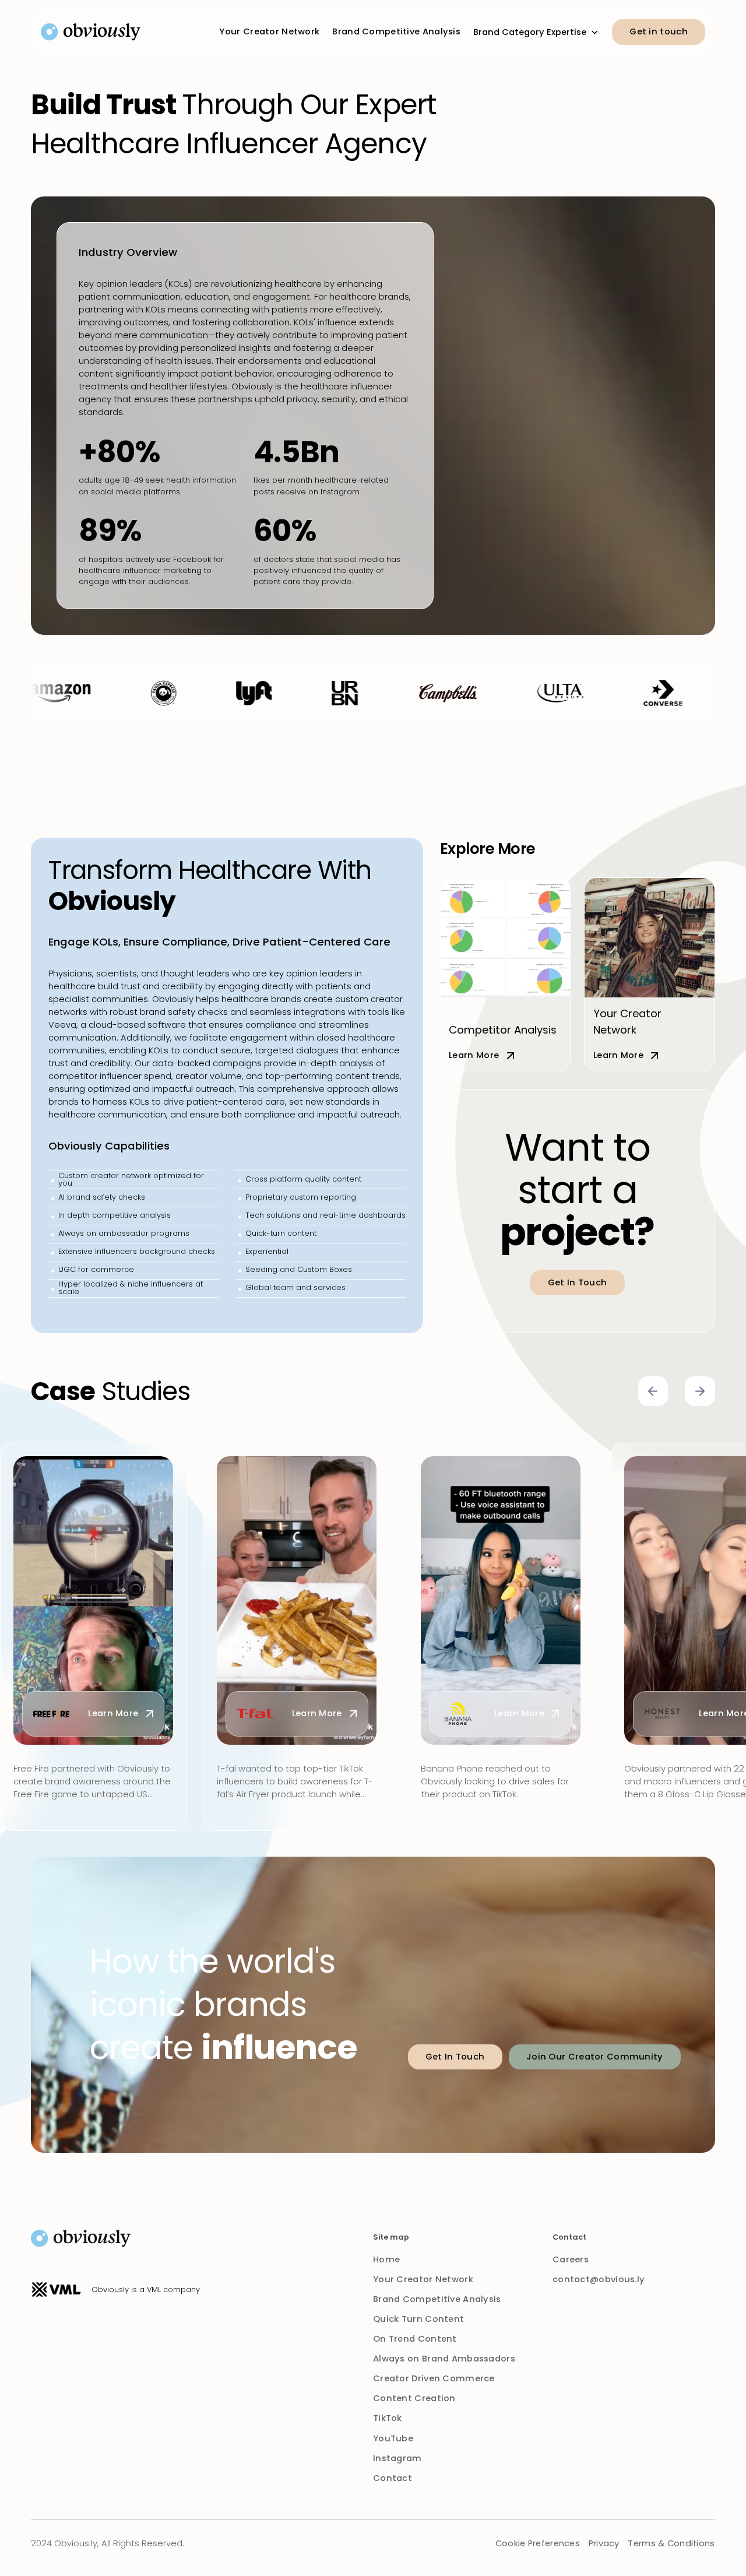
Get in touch (659, 31)
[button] (536, 30)
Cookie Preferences (538, 2543)
